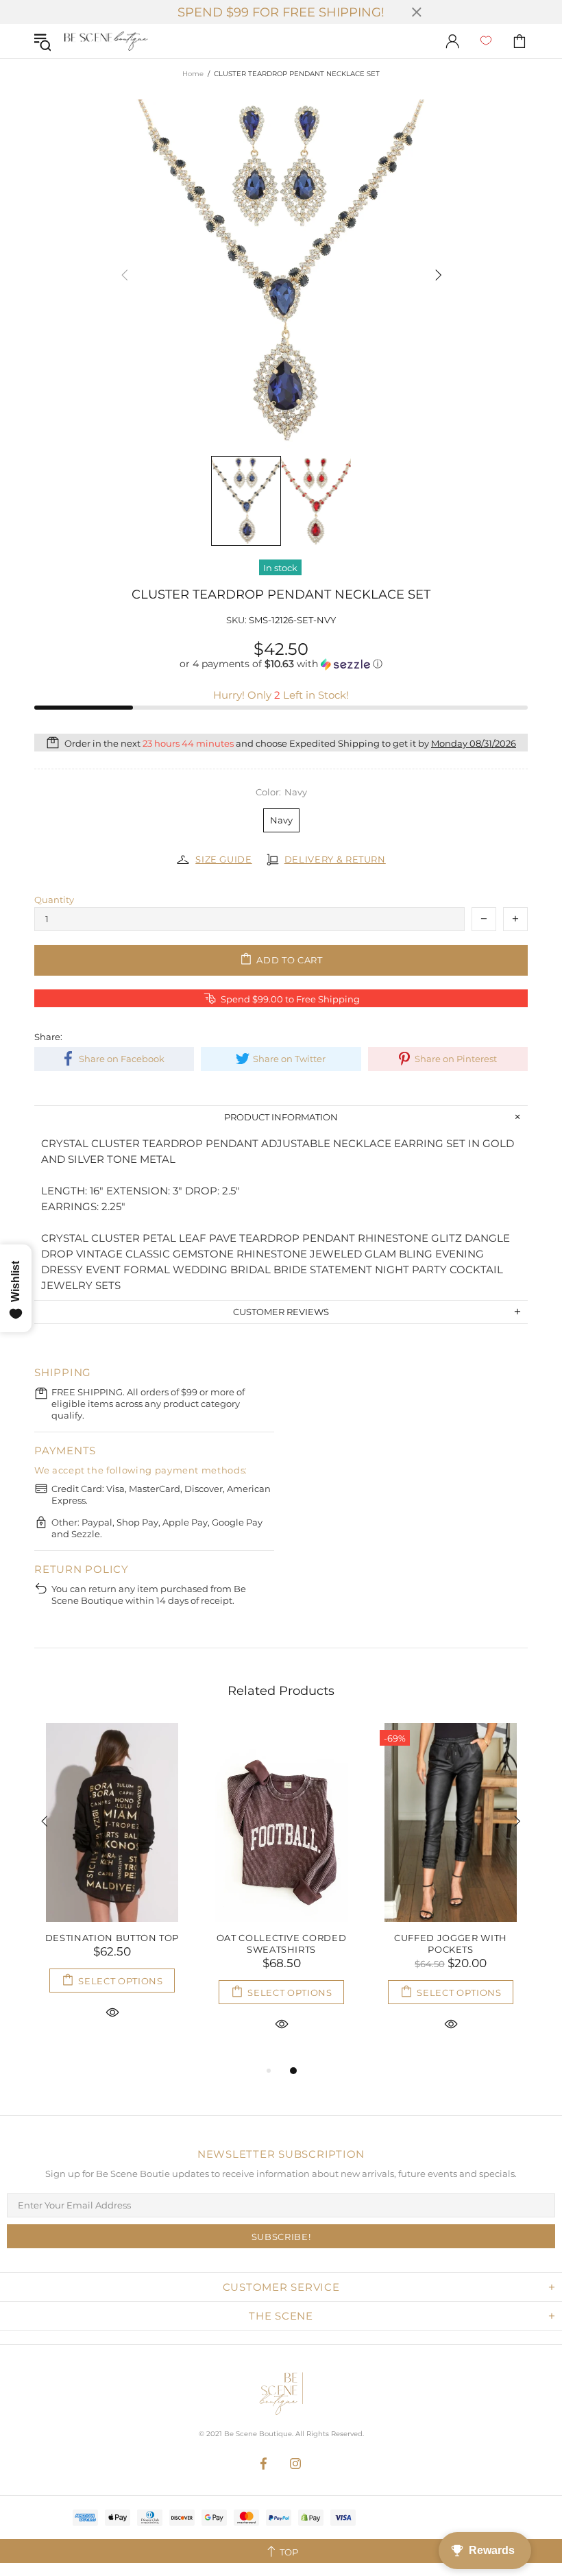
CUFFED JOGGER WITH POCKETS (451, 1943)
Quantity (54, 900)
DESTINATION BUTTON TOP (112, 1938)
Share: (48, 1037)
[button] (281, 664)
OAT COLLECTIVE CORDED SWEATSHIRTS (282, 1943)
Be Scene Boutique (106, 41)
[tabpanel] (112, 1887)
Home (193, 74)
